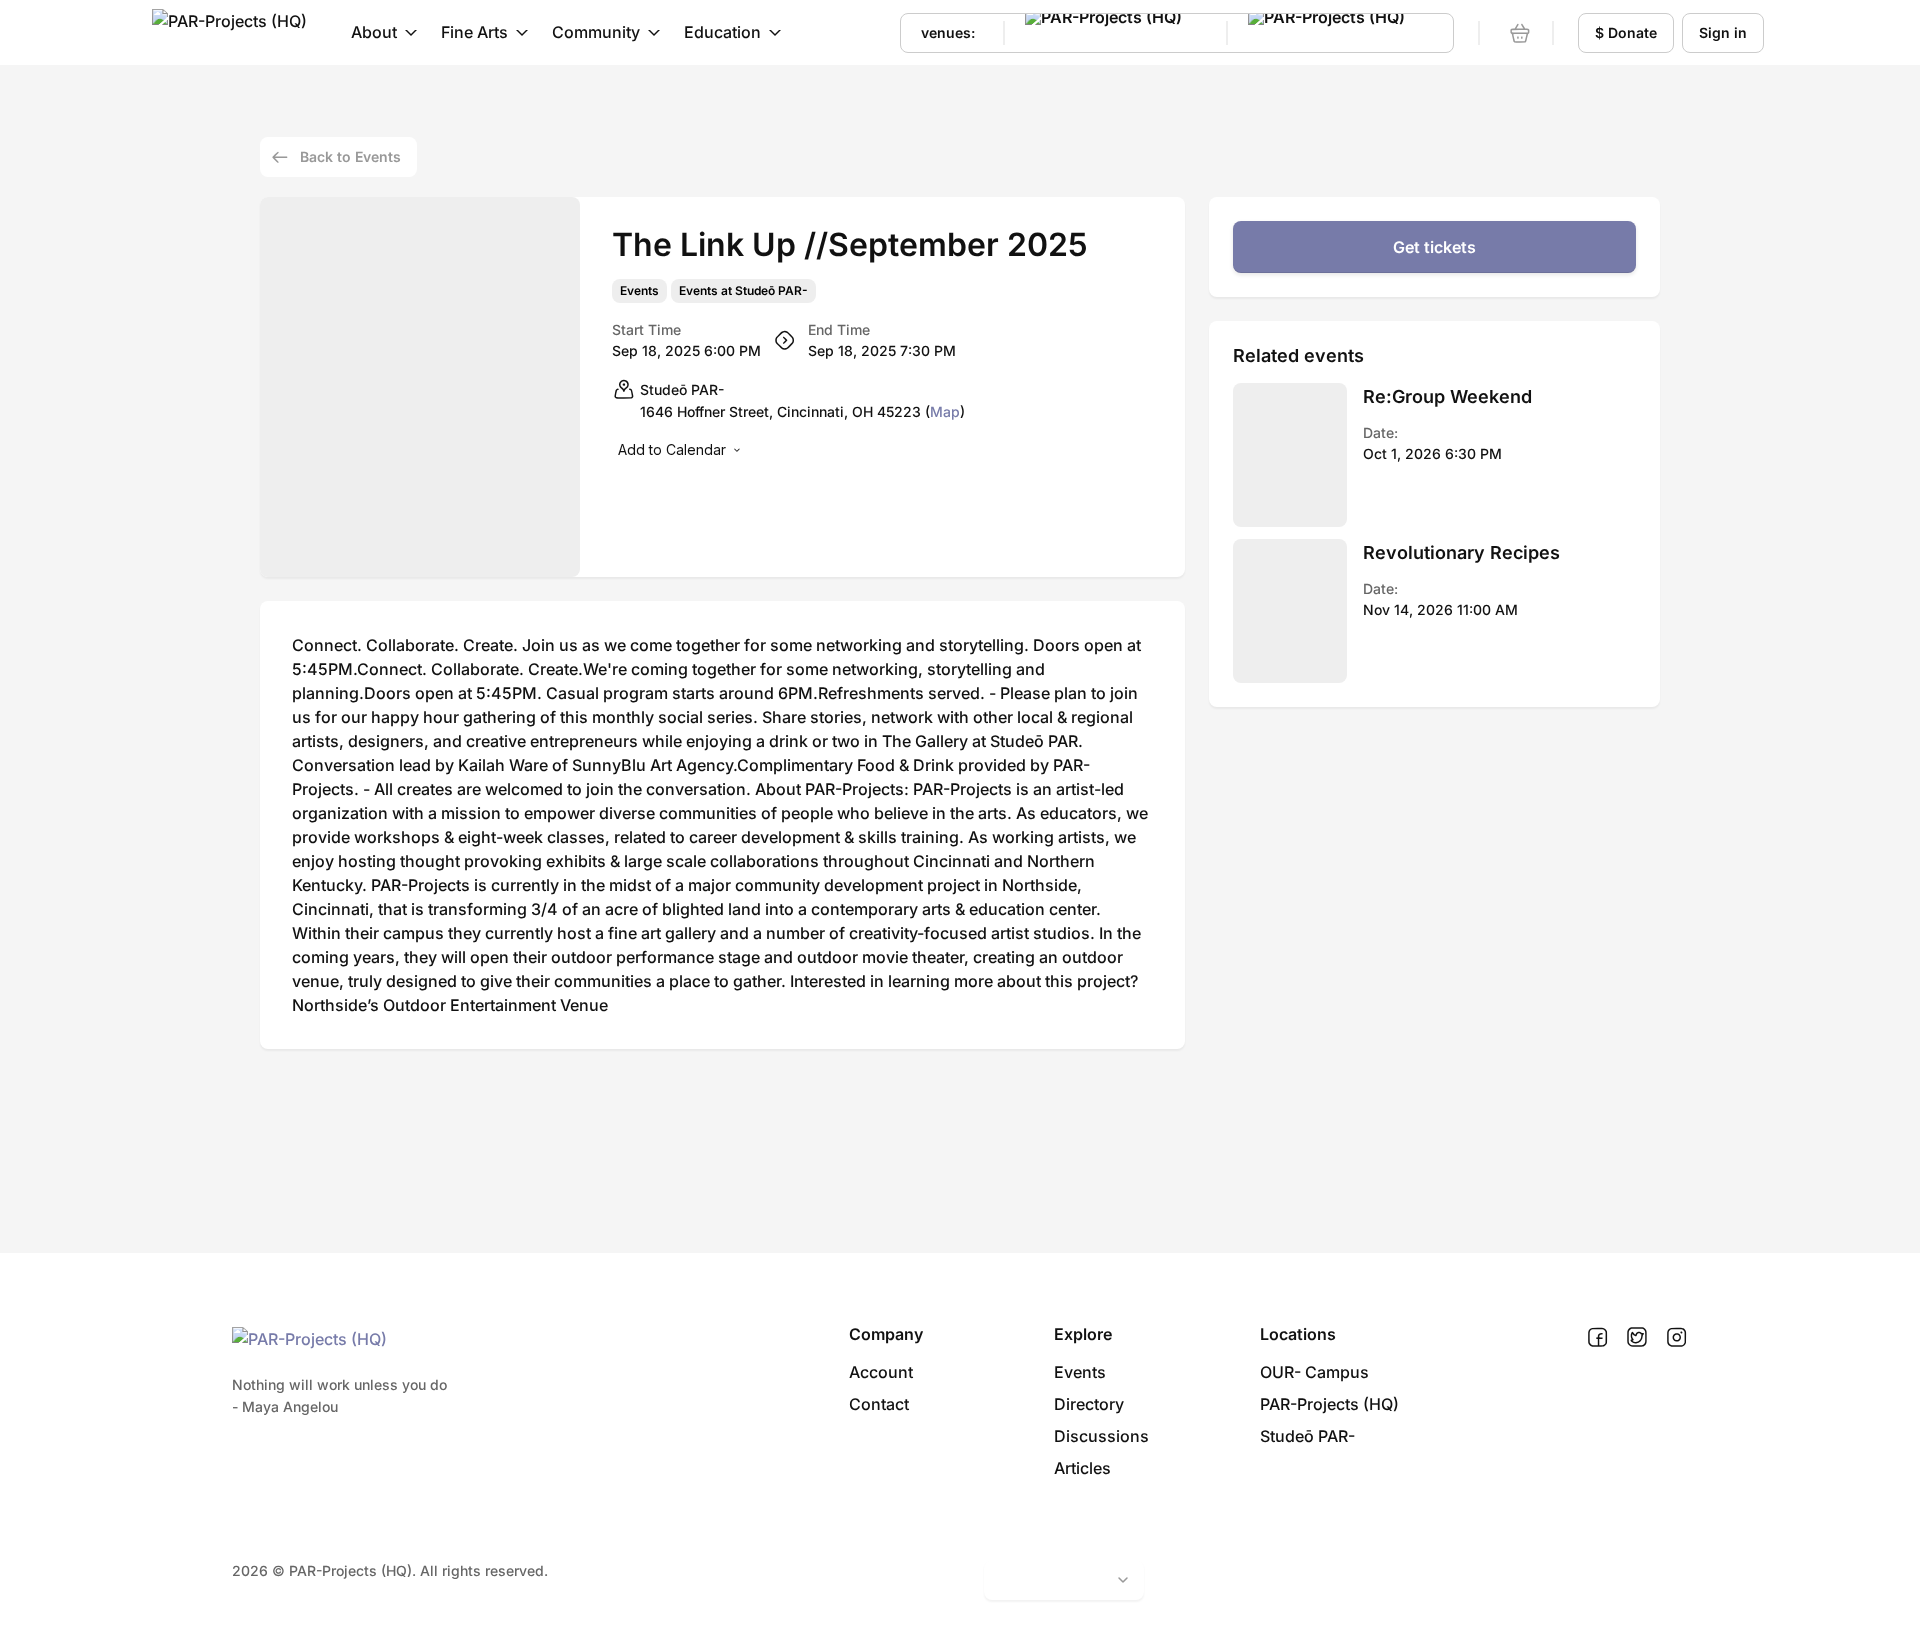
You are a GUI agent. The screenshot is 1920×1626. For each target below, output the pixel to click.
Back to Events (350, 156)
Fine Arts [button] (474, 32)
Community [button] (596, 32)
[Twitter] (1637, 1338)
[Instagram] (1676, 1338)
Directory (1089, 1404)
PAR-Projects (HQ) (1329, 1404)
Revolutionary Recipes (1461, 552)
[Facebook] (1597, 1338)
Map (945, 411)
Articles (1082, 1468)
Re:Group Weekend (1447, 396)
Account (881, 1372)
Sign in (1723, 32)
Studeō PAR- (1307, 1436)
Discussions (1101, 1436)
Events (639, 291)
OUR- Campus (1314, 1372)
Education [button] (722, 32)
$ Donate (1626, 32)
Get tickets (1434, 247)
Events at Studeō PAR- (743, 291)
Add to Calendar (672, 449)
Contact (879, 1404)
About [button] (374, 32)
